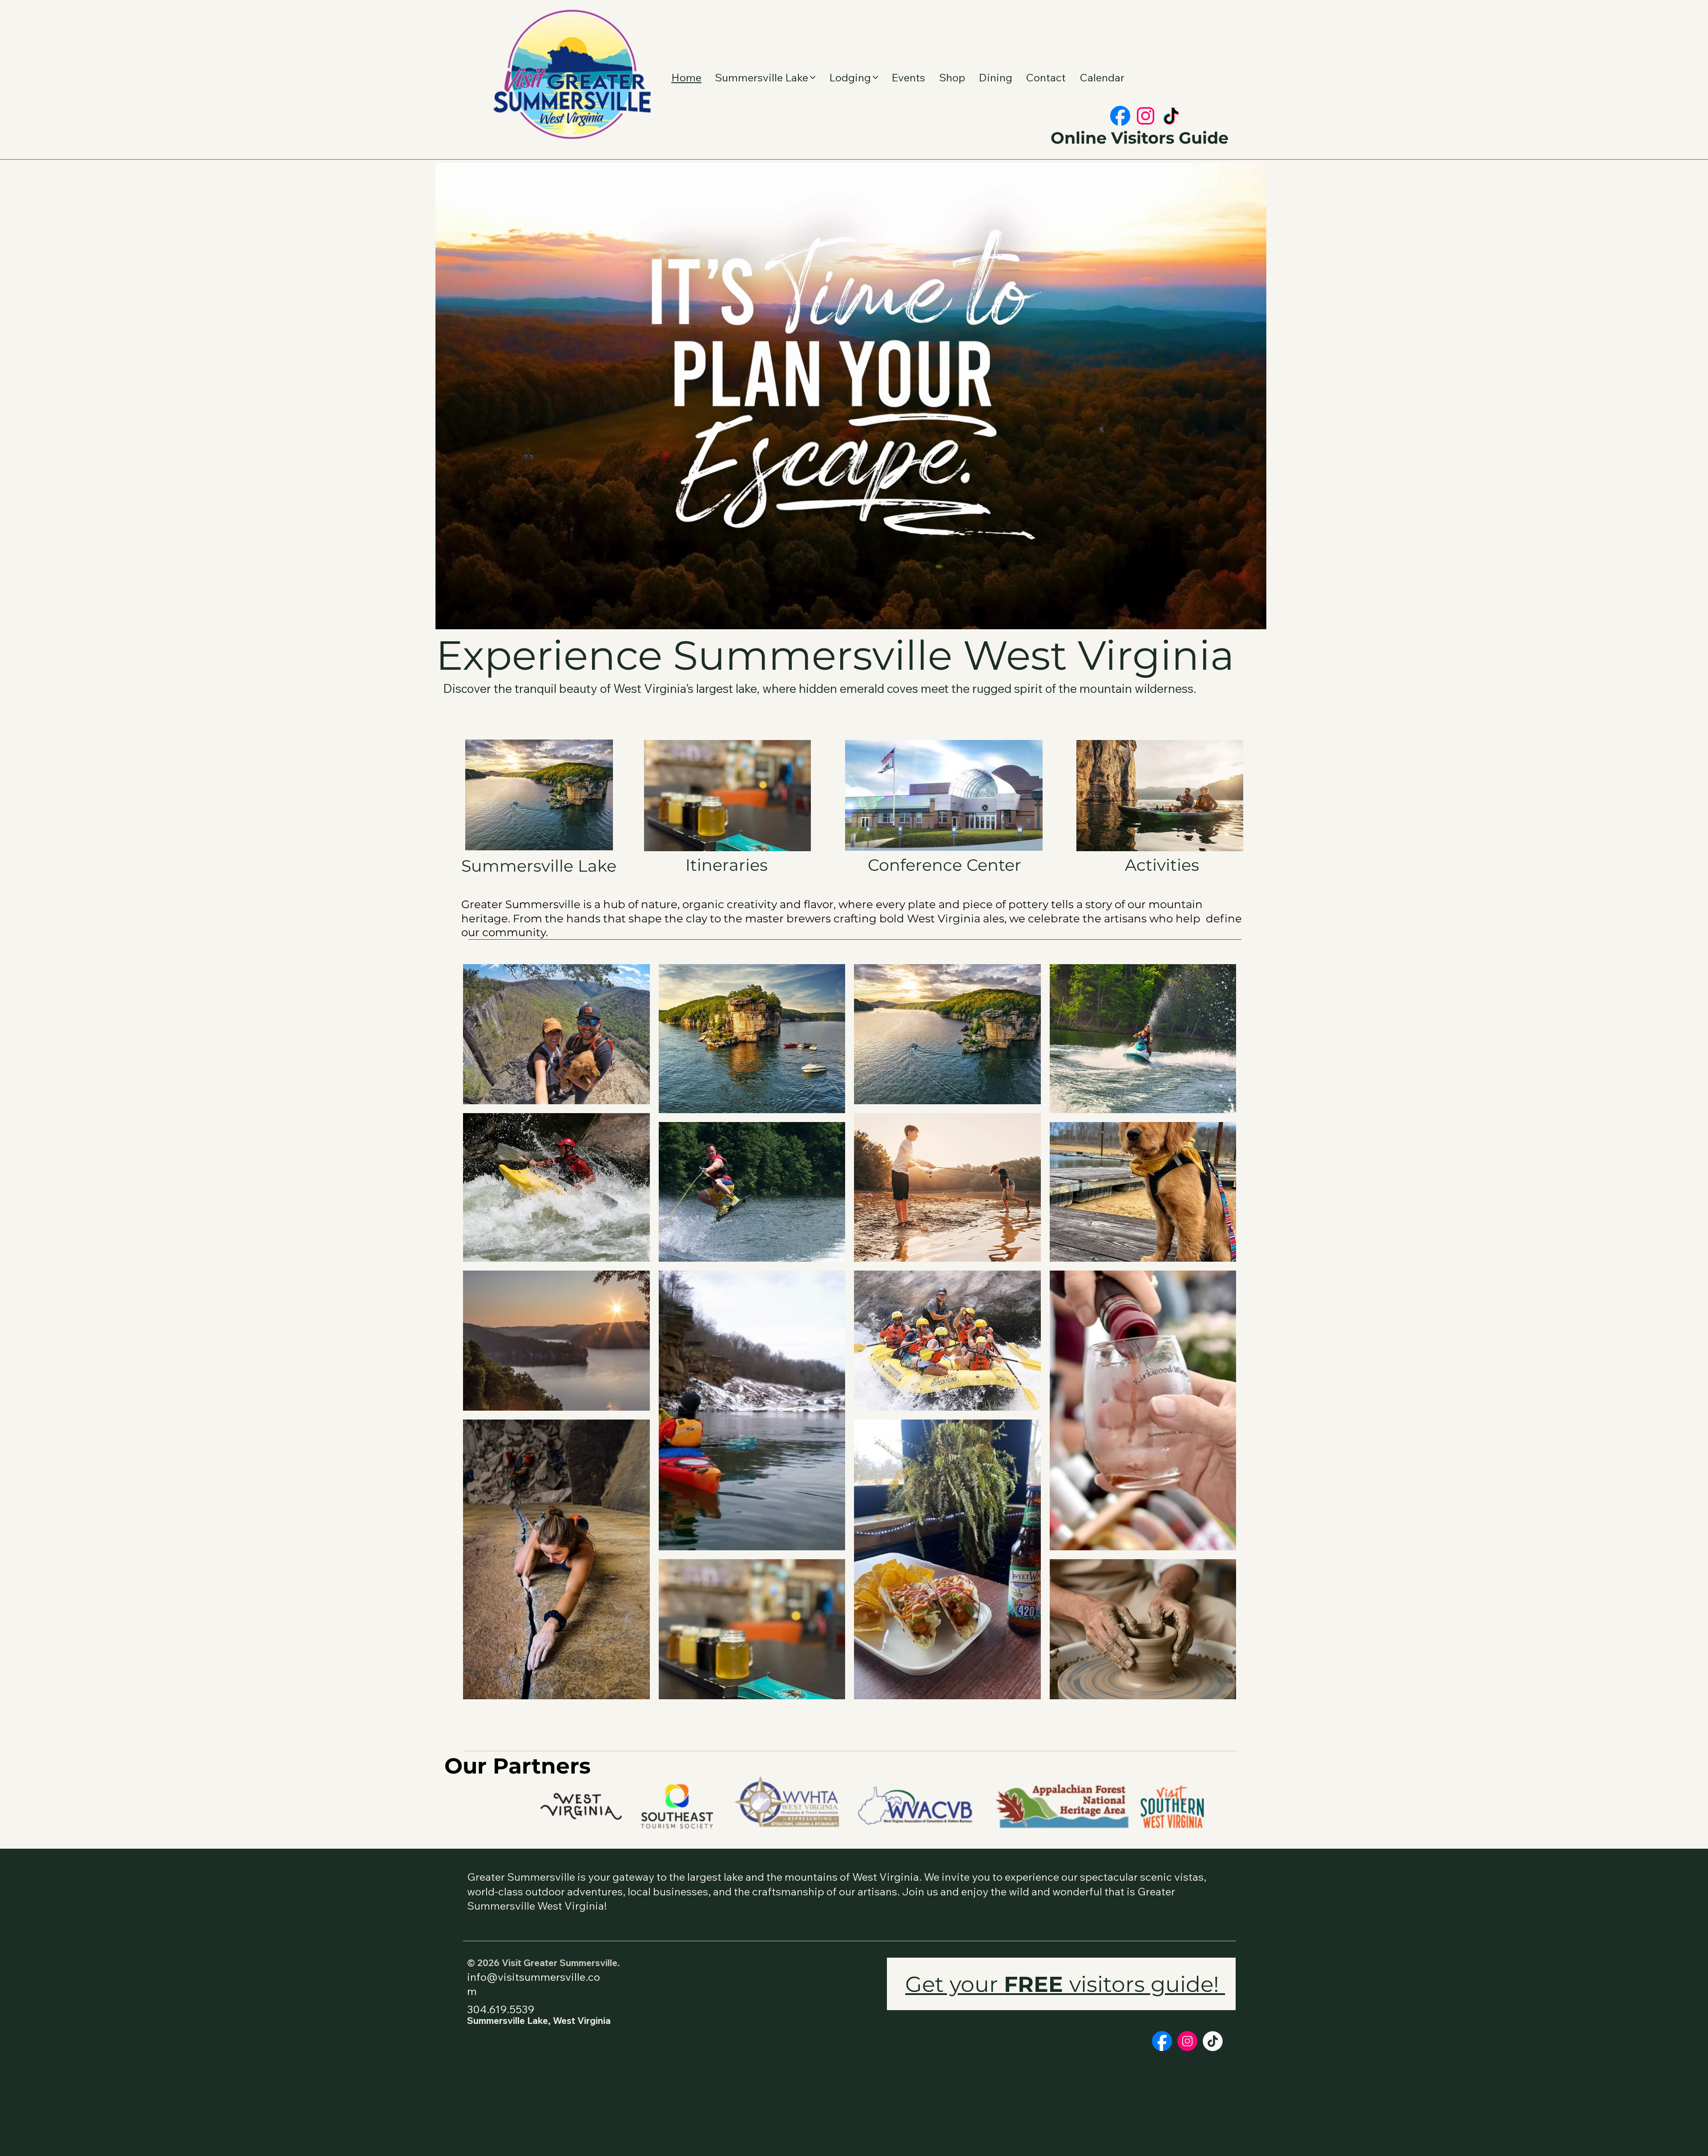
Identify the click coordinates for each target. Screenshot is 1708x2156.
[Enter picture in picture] (1239, 619)
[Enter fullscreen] (1251, 619)
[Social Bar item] (1120, 116)
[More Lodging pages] (875, 77)
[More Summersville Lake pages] (813, 77)
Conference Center (945, 865)
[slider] (851, 609)
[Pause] (451, 619)
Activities (1162, 865)
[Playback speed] (1226, 619)
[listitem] (556, 1034)
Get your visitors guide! (1065, 1984)
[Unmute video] (467, 619)
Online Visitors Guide (1140, 138)
